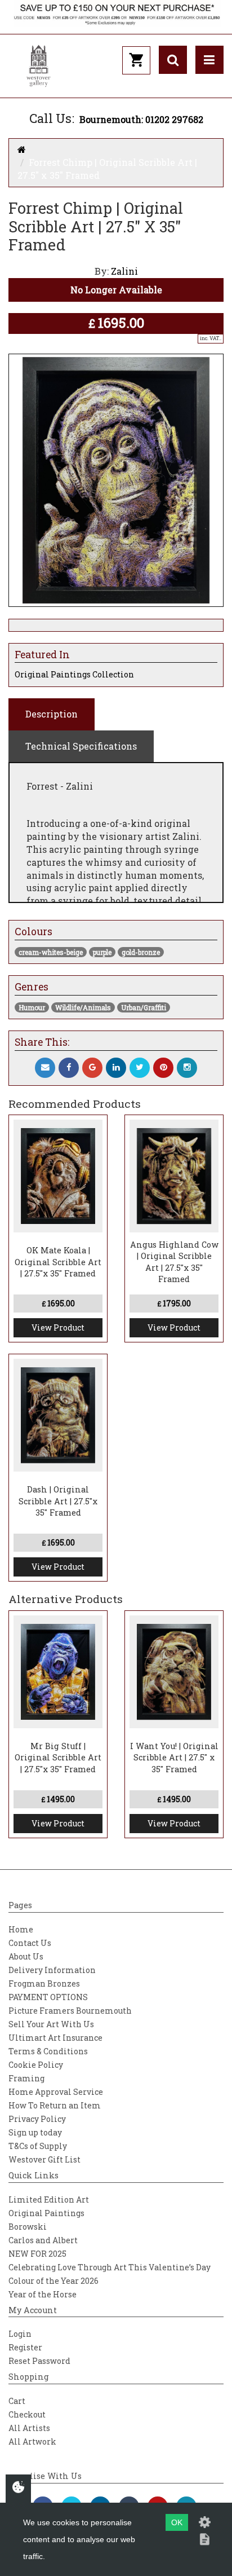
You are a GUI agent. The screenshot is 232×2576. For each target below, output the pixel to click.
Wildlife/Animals (83, 1007)
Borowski (28, 2227)
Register (25, 2347)
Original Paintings (46, 2213)
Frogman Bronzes (44, 1983)
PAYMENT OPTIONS (48, 1997)
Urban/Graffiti (144, 1007)
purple (102, 952)
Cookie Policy (36, 2065)
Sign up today (35, 2132)
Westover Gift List (44, 2159)
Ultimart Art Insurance (55, 2038)
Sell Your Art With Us (51, 2024)
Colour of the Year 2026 (53, 2281)
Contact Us (30, 1943)
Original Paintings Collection (74, 674)
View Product (58, 1327)
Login (20, 2334)
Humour (32, 1007)
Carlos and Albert (43, 2240)
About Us (26, 1956)
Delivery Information (52, 1970)
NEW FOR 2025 (37, 2254)
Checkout (27, 2414)
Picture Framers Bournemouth (70, 2011)
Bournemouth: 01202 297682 (141, 119)
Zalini (124, 271)
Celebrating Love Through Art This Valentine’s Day (110, 2267)
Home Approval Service (56, 2092)
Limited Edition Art (49, 2199)
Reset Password (39, 2361)
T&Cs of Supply (38, 2146)
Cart (17, 2401)
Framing (26, 2078)
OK (177, 2522)
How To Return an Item (55, 2105)
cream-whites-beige (51, 952)
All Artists (29, 2428)
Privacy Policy (37, 2119)
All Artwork (32, 2441)
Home (21, 1929)
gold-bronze (141, 952)
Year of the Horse (43, 2294)
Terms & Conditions (48, 2051)
